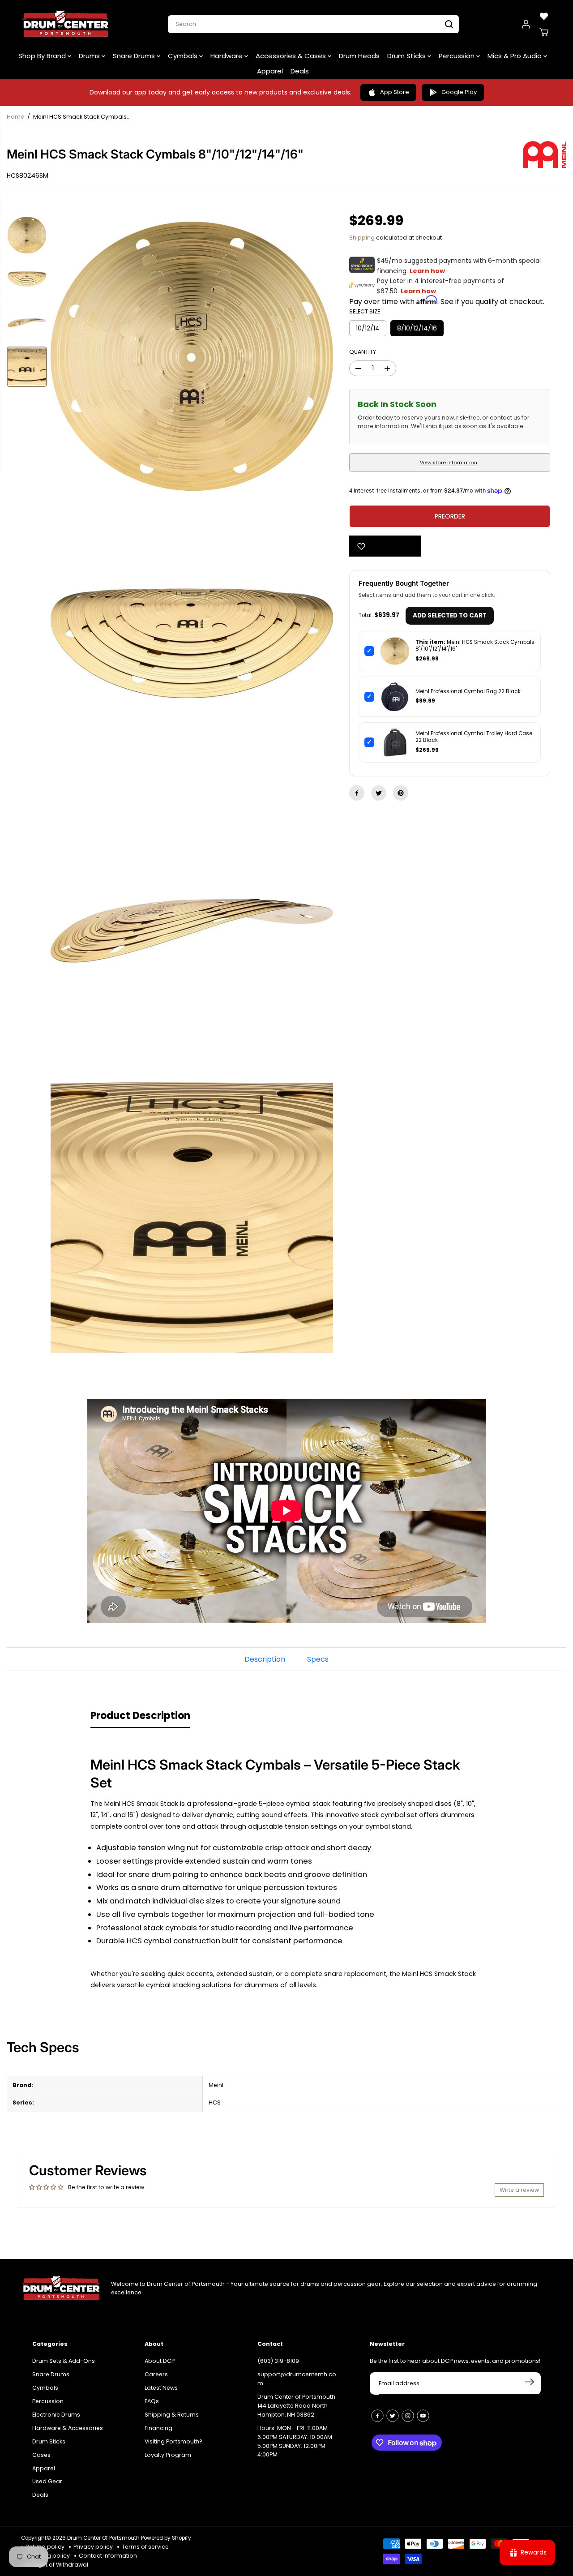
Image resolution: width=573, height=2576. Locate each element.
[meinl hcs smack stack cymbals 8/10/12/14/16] (192, 356)
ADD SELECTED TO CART (450, 615)
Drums (90, 56)
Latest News (161, 2388)
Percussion (458, 56)
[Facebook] (357, 793)
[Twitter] (379, 793)
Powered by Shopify (166, 2538)
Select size (365, 311)
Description (265, 1659)
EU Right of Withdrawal (57, 2565)
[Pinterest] (401, 793)
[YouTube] (423, 2416)
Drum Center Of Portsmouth (103, 2538)
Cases (41, 2455)
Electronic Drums (56, 2415)
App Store (395, 92)
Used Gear (47, 2481)
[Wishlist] (544, 16)
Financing (158, 2428)
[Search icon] (449, 24)
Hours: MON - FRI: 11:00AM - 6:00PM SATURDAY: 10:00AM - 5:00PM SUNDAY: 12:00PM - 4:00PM (297, 2441)
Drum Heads (359, 56)
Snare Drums (135, 56)
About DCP (160, 2361)
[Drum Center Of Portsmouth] (66, 24)
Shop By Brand (43, 56)
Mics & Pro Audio (515, 56)
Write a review (519, 2190)
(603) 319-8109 (278, 2361)
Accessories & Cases (292, 56)
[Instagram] (408, 2416)
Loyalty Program (168, 2455)
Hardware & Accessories (68, 2428)
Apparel (270, 71)
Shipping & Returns (172, 2415)
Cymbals (184, 56)
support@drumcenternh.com (297, 2379)
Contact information (108, 2556)
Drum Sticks (407, 56)
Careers (156, 2374)
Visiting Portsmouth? (173, 2441)
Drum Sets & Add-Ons (64, 2361)
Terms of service (145, 2547)
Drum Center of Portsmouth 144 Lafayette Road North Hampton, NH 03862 (296, 2406)
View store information (449, 463)
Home (15, 117)
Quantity (363, 352)
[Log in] (526, 24)
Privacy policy (93, 2547)
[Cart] (544, 32)
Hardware (227, 56)
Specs (318, 1659)
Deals (300, 71)
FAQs (152, 2401)
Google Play (459, 92)
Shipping (362, 238)
